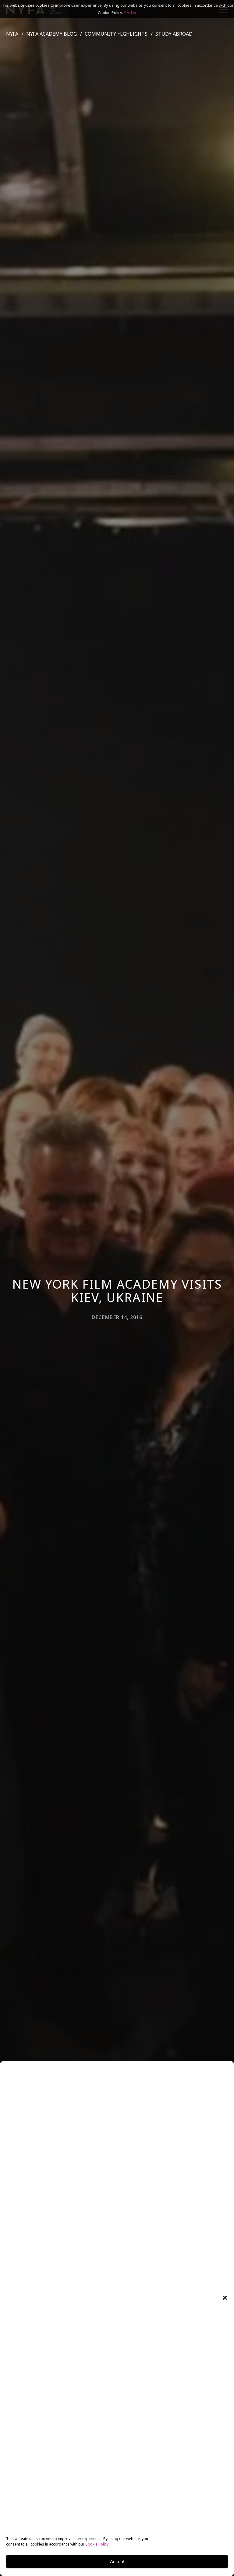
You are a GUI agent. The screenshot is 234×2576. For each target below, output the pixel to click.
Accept (117, 2562)
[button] (225, 2298)
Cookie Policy (97, 2544)
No (134, 12)
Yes (127, 12)
